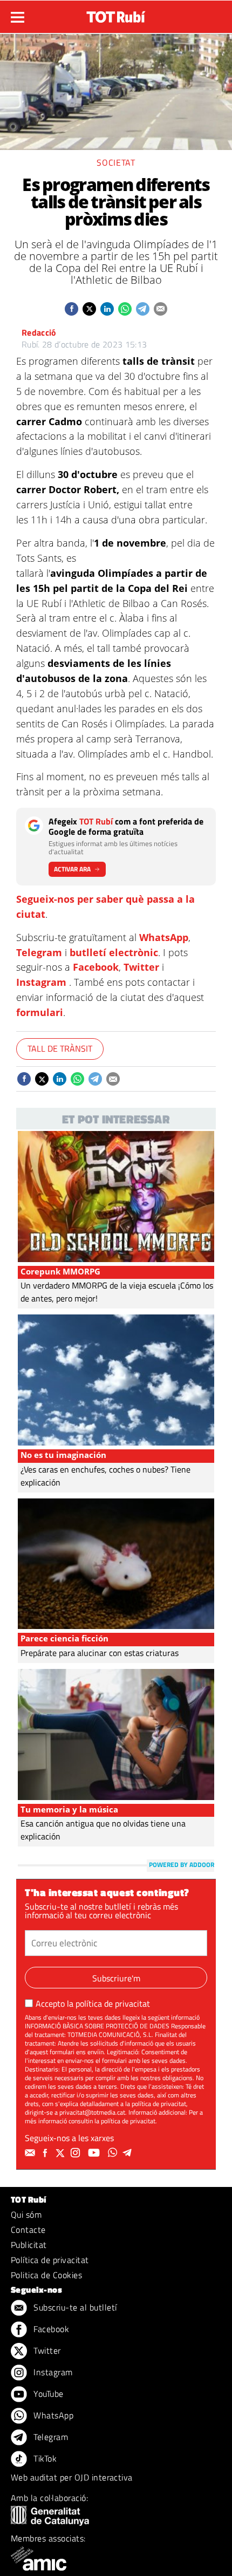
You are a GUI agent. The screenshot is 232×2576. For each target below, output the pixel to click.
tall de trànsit (60, 1048)
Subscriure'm (116, 1978)
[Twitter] (62, 2153)
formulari (40, 1012)
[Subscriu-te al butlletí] (31, 2153)
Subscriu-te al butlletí (74, 2307)
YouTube (47, 2394)
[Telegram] (129, 2153)
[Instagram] (77, 2153)
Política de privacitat (50, 2260)
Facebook (96, 967)
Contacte (28, 2230)
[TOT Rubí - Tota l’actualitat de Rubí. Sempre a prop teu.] (116, 13)
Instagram (41, 982)
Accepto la (93, 2003)
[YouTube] (95, 2153)
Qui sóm (26, 2214)
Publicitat (29, 2245)
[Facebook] (46, 2153)
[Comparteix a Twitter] (89, 309)
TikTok (44, 2458)
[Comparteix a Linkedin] (107, 309)
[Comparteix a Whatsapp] (125, 309)
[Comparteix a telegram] (143, 309)
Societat (116, 162)
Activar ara (72, 869)
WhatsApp (164, 937)
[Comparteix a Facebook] (71, 309)
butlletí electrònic (114, 952)
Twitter (141, 967)
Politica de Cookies (46, 2275)
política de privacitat (113, 2003)
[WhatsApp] (114, 2153)
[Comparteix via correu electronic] (161, 309)
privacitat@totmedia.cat (92, 2112)
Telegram (39, 952)
